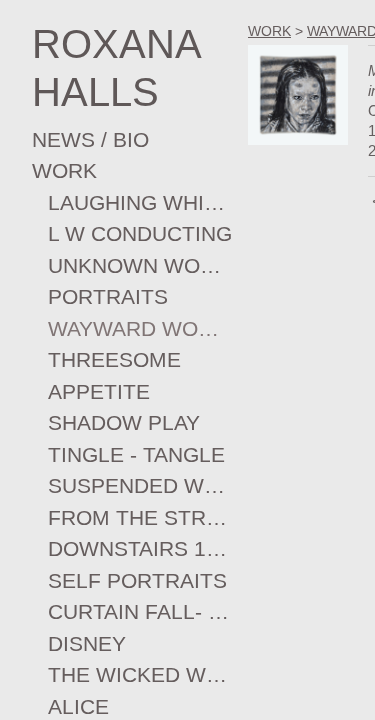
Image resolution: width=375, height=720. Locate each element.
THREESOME (114, 359)
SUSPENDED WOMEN (140, 485)
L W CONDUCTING (140, 233)
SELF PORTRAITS (137, 580)
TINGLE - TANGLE (136, 454)
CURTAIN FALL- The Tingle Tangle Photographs (140, 611)
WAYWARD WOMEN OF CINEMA (140, 328)
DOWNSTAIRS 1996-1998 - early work (140, 548)
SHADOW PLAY (124, 422)
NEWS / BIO (90, 139)
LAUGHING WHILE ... (140, 202)
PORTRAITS (108, 296)
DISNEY (87, 643)
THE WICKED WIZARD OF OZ (140, 674)
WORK (64, 170)
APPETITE (99, 391)
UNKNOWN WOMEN (140, 265)
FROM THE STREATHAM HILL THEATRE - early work (140, 517)
